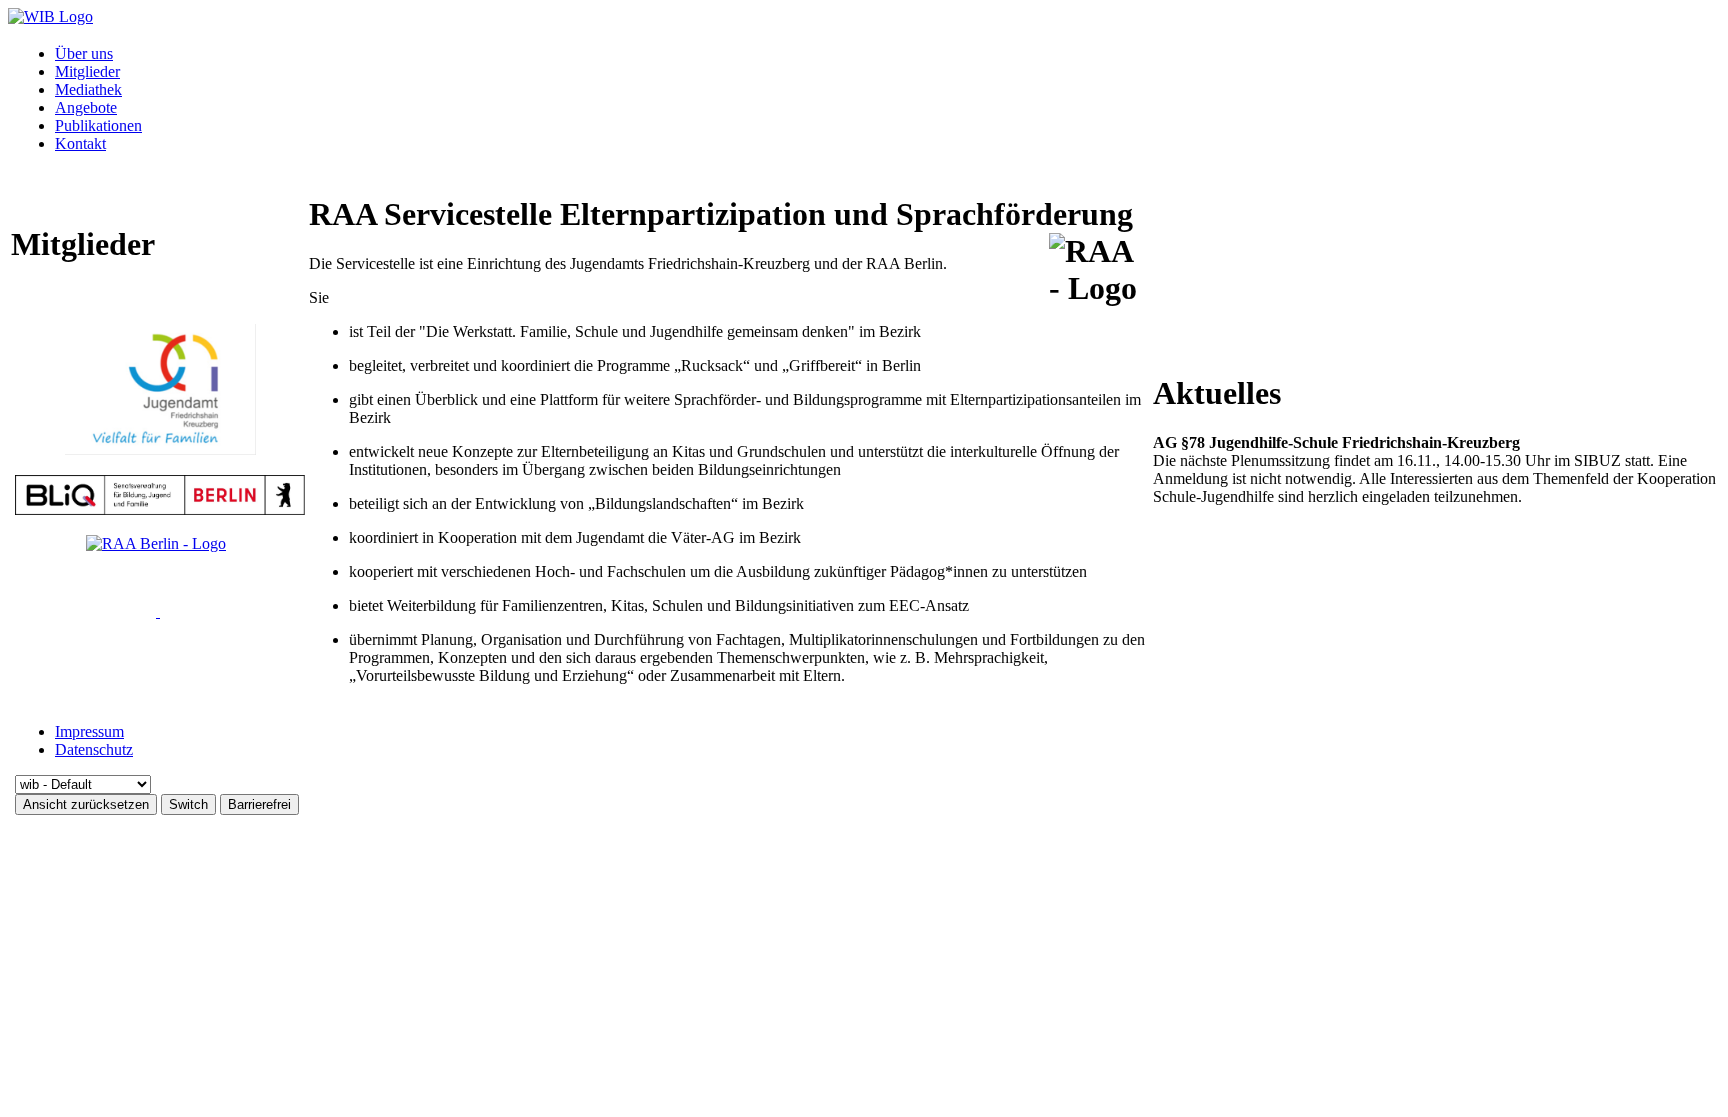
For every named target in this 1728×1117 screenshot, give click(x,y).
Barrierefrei (259, 804)
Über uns (84, 53)
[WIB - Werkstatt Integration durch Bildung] (50, 16)
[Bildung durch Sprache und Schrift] (158, 611)
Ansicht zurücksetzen (86, 804)
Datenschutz (94, 749)
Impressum (89, 731)
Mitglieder (87, 71)
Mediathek (88, 89)
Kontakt (80, 143)
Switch (188, 804)
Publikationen (98, 125)
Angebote (86, 107)
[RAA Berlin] (156, 543)
